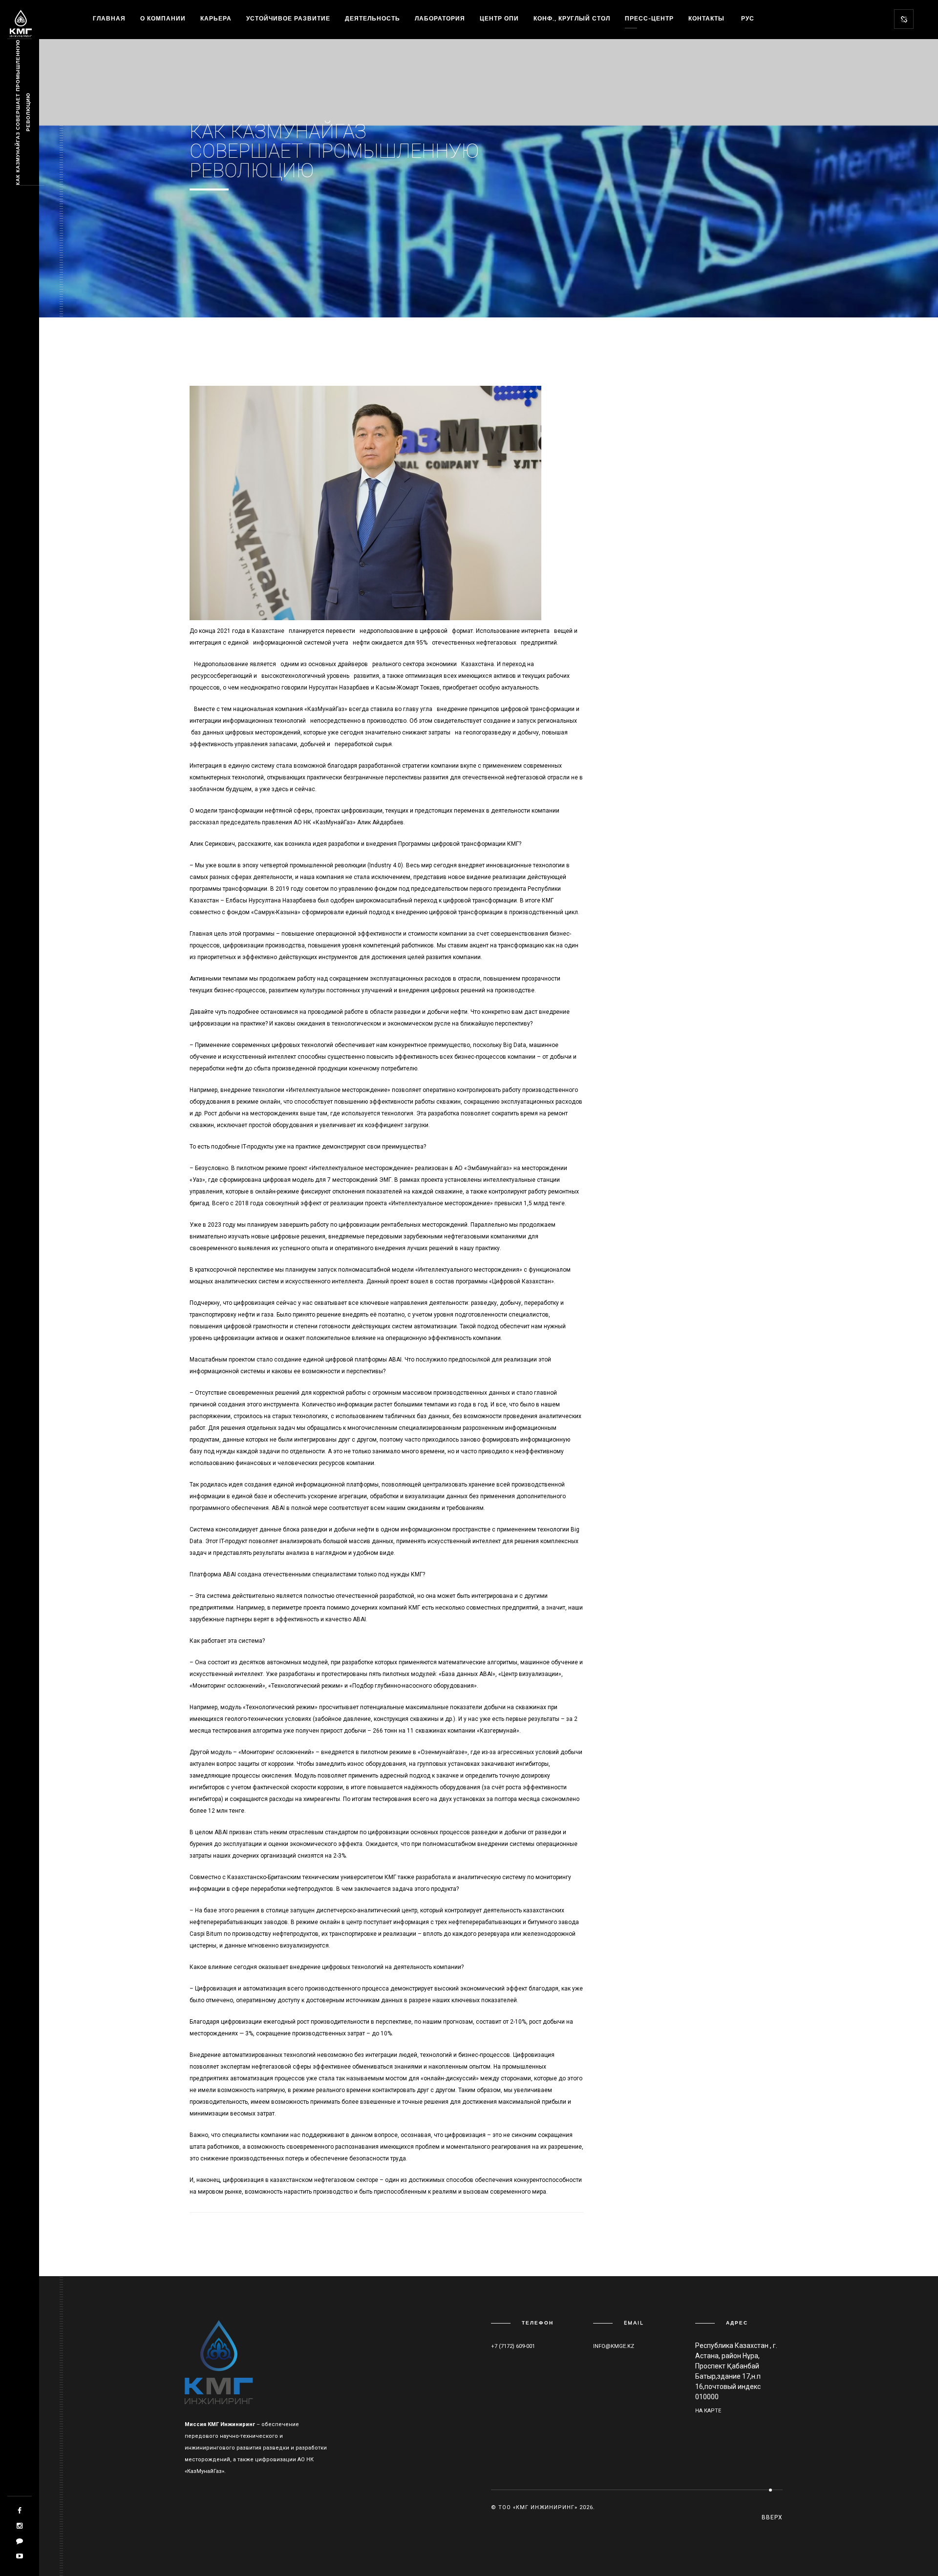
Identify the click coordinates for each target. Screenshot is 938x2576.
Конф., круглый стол (572, 18)
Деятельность (373, 18)
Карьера (216, 18)
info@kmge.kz (614, 2346)
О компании (163, 18)
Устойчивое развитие (288, 18)
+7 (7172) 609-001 (513, 2346)
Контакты (706, 18)
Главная (109, 18)
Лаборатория (440, 18)
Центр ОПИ (499, 18)
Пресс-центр (649, 18)
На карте (708, 2411)
